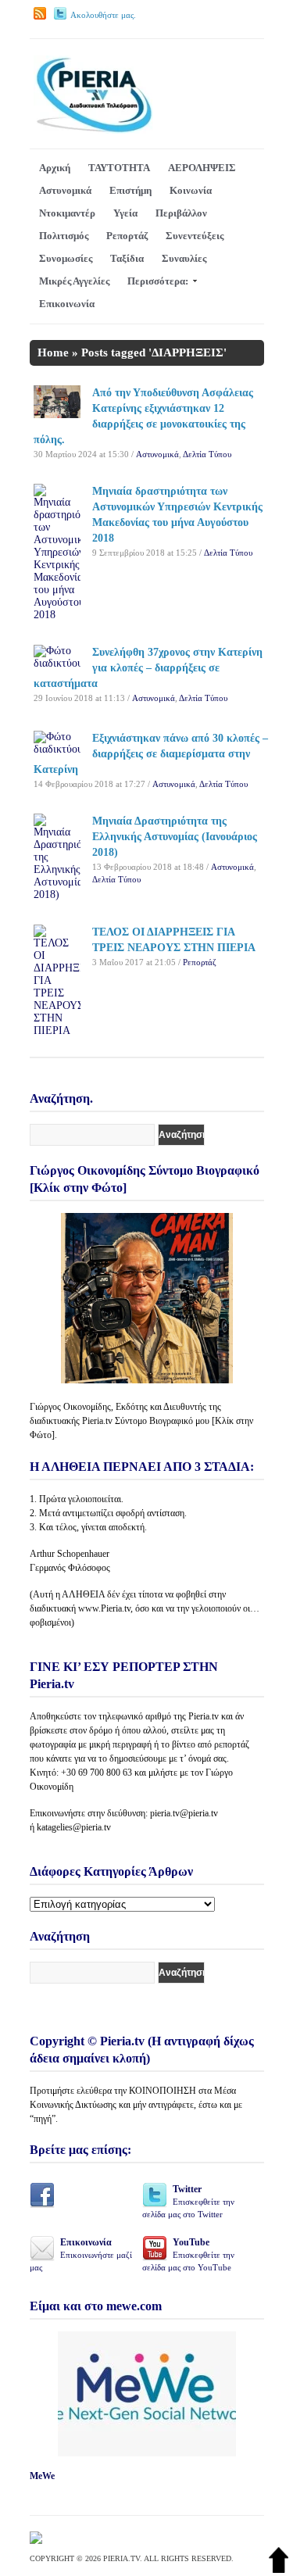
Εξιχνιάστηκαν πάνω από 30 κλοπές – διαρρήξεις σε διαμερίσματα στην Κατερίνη (151, 754)
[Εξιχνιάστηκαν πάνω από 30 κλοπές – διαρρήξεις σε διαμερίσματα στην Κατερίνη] (57, 749)
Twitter (188, 2201)
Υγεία (125, 213)
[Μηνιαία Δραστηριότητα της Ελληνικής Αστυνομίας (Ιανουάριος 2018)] (57, 894)
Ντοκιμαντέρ (67, 213)
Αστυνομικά (65, 190)
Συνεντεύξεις (195, 236)
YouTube (188, 2254)
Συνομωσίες (66, 258)
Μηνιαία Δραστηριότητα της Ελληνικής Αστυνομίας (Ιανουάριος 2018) (175, 837)
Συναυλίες (184, 258)
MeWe (42, 2476)
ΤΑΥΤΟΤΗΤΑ (119, 168)
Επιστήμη (130, 190)
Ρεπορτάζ (127, 236)
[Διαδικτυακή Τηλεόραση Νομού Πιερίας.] (93, 130)
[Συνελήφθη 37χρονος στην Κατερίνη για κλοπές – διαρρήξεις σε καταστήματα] (57, 663)
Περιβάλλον (181, 213)
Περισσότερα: (158, 281)
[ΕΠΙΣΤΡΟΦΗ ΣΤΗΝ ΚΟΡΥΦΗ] (279, 2569)
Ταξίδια (127, 258)
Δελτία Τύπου (207, 454)
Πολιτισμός (64, 236)
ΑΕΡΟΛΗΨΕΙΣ (202, 168)
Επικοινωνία (67, 304)
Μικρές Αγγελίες (74, 281)
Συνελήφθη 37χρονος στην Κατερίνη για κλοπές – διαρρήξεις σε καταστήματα (148, 668)
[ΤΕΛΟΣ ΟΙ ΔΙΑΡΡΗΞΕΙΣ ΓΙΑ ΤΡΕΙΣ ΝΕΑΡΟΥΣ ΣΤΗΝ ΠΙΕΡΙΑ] (57, 1030)
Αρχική (55, 168)
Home (53, 352)
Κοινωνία (191, 190)
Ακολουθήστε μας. (103, 15)
